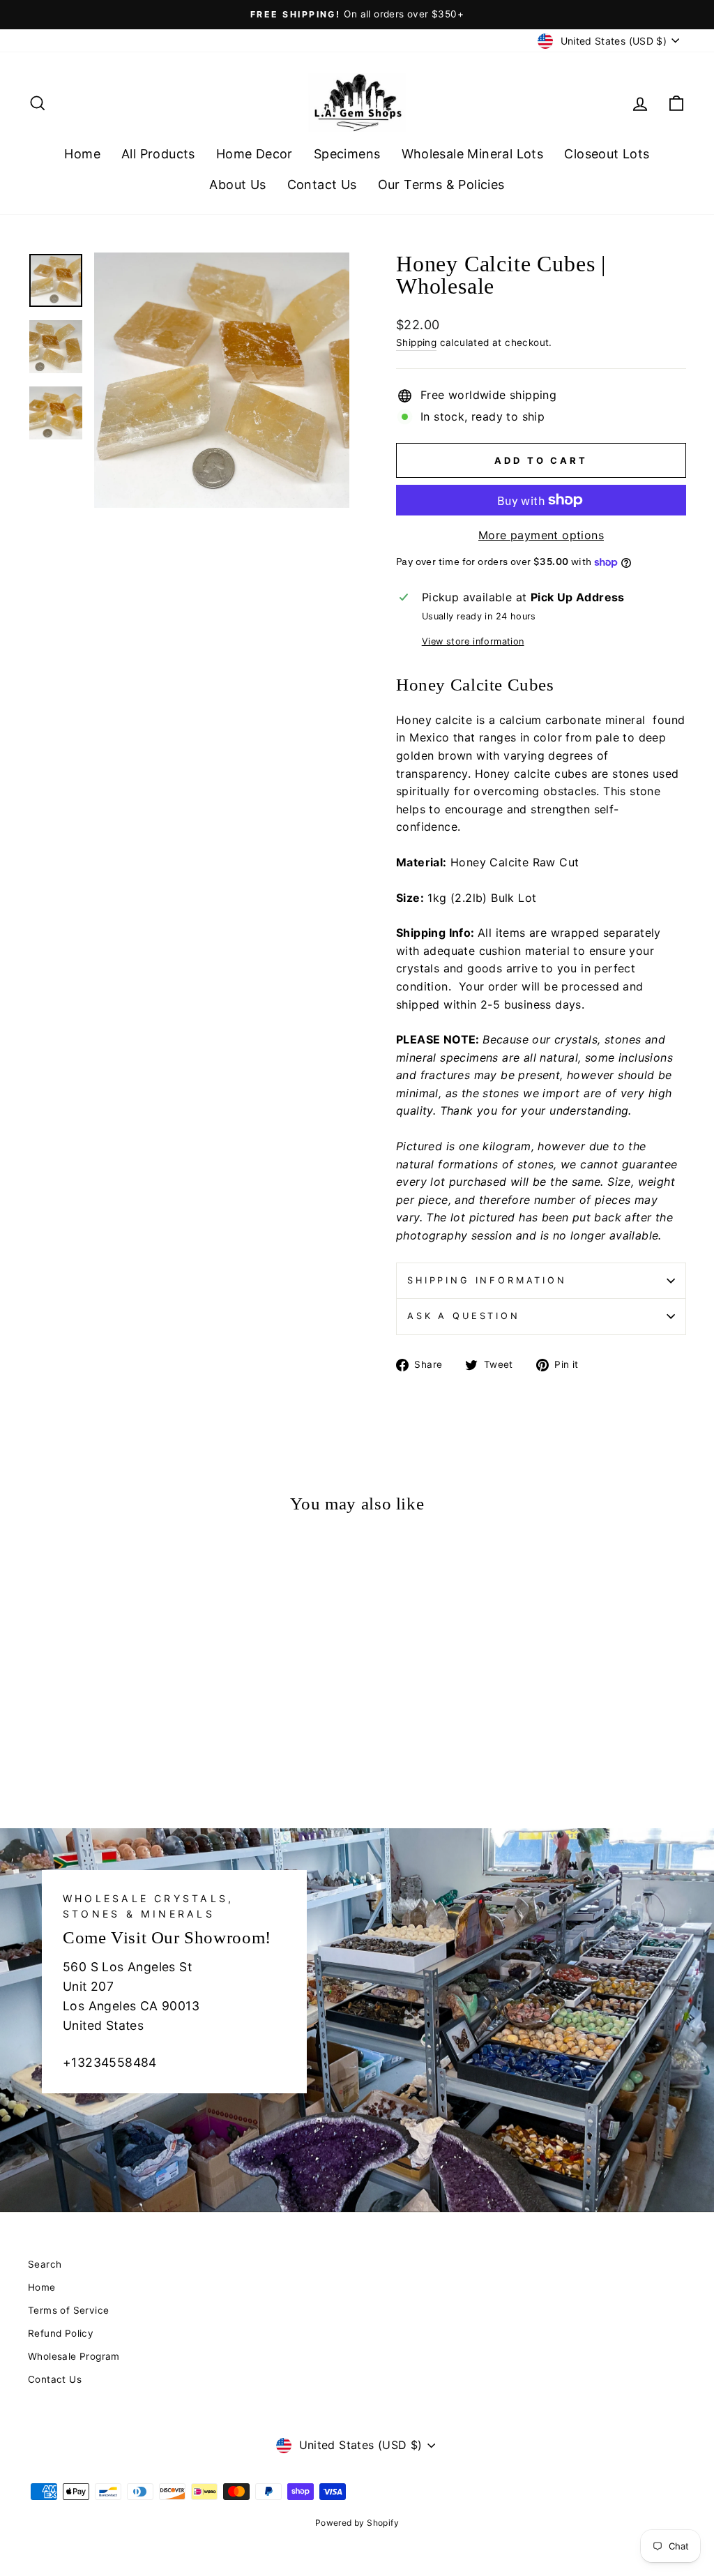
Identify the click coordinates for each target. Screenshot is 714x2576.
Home (82, 154)
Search (45, 2264)
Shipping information (487, 1280)
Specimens (347, 154)
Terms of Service (68, 2310)
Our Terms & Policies (441, 184)
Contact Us (322, 184)
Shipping (416, 342)
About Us (237, 184)
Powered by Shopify (357, 2523)
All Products (158, 154)
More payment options (541, 535)
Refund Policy (61, 2333)
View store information (473, 641)
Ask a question (464, 1316)
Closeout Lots (607, 154)
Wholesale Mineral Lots (473, 154)
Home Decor (255, 154)
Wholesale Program (74, 2356)
